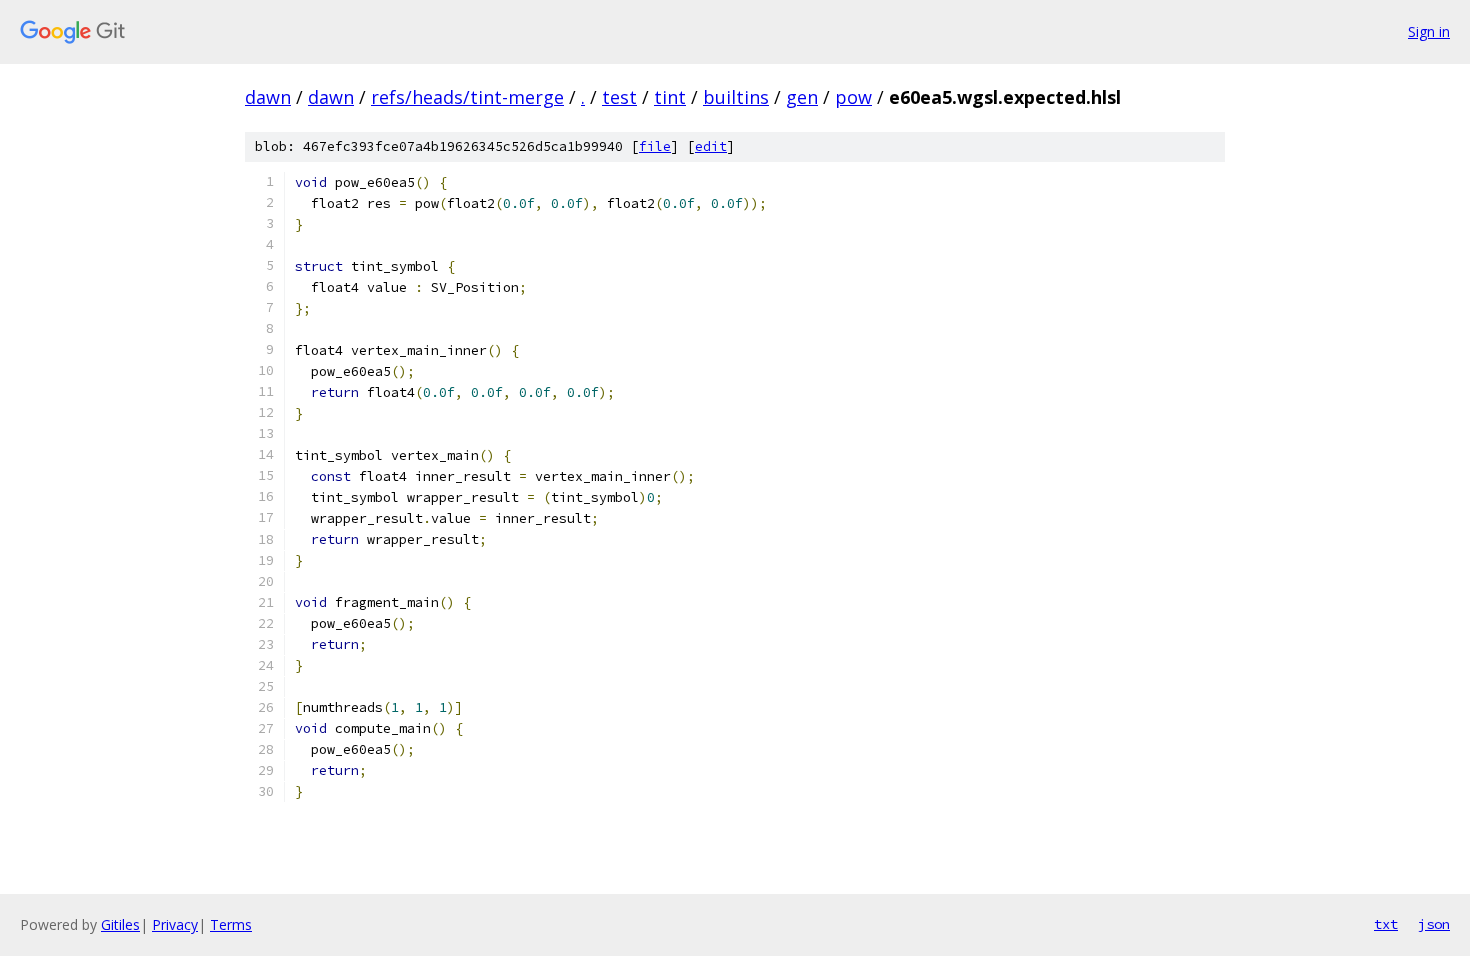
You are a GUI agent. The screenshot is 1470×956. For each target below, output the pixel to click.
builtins (736, 97)
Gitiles (120, 924)
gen (802, 97)
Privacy (175, 924)
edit (711, 146)
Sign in (1429, 31)
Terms (231, 924)
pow (853, 97)
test (619, 97)
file (655, 146)
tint (670, 97)
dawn (268, 97)
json (1434, 924)
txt (1386, 924)
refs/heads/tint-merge (467, 97)
